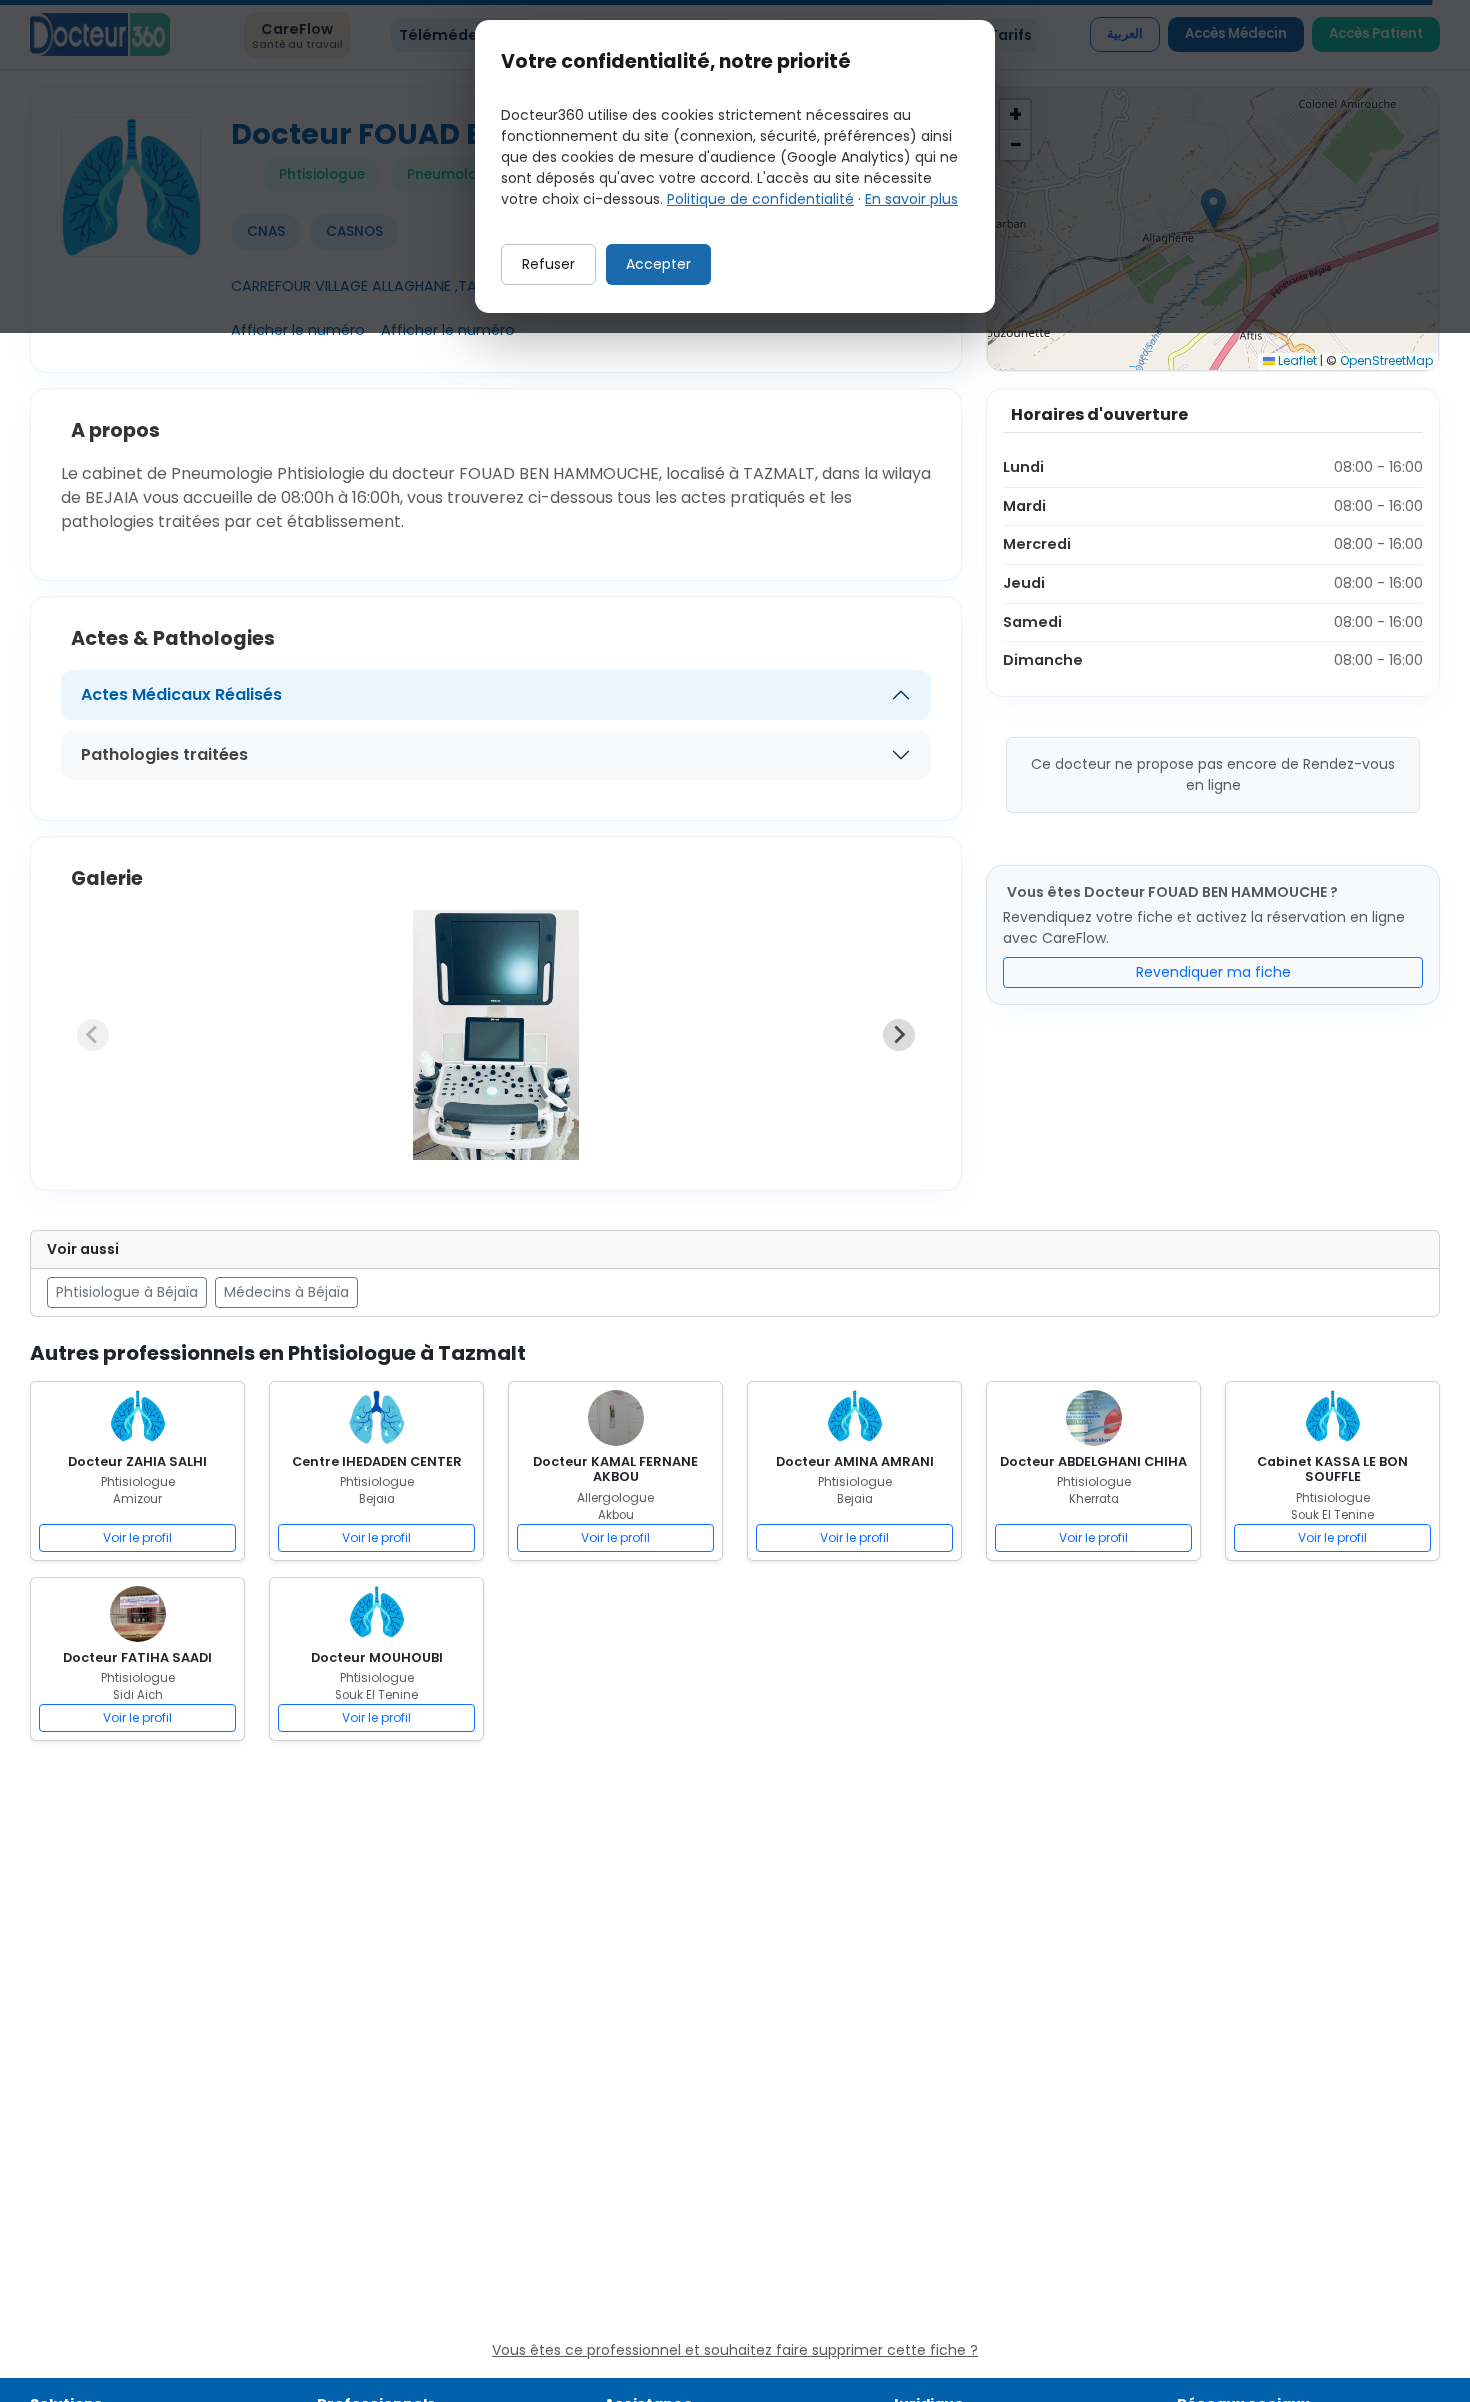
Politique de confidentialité (760, 199)
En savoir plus (911, 199)
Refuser (548, 264)
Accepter (658, 264)
